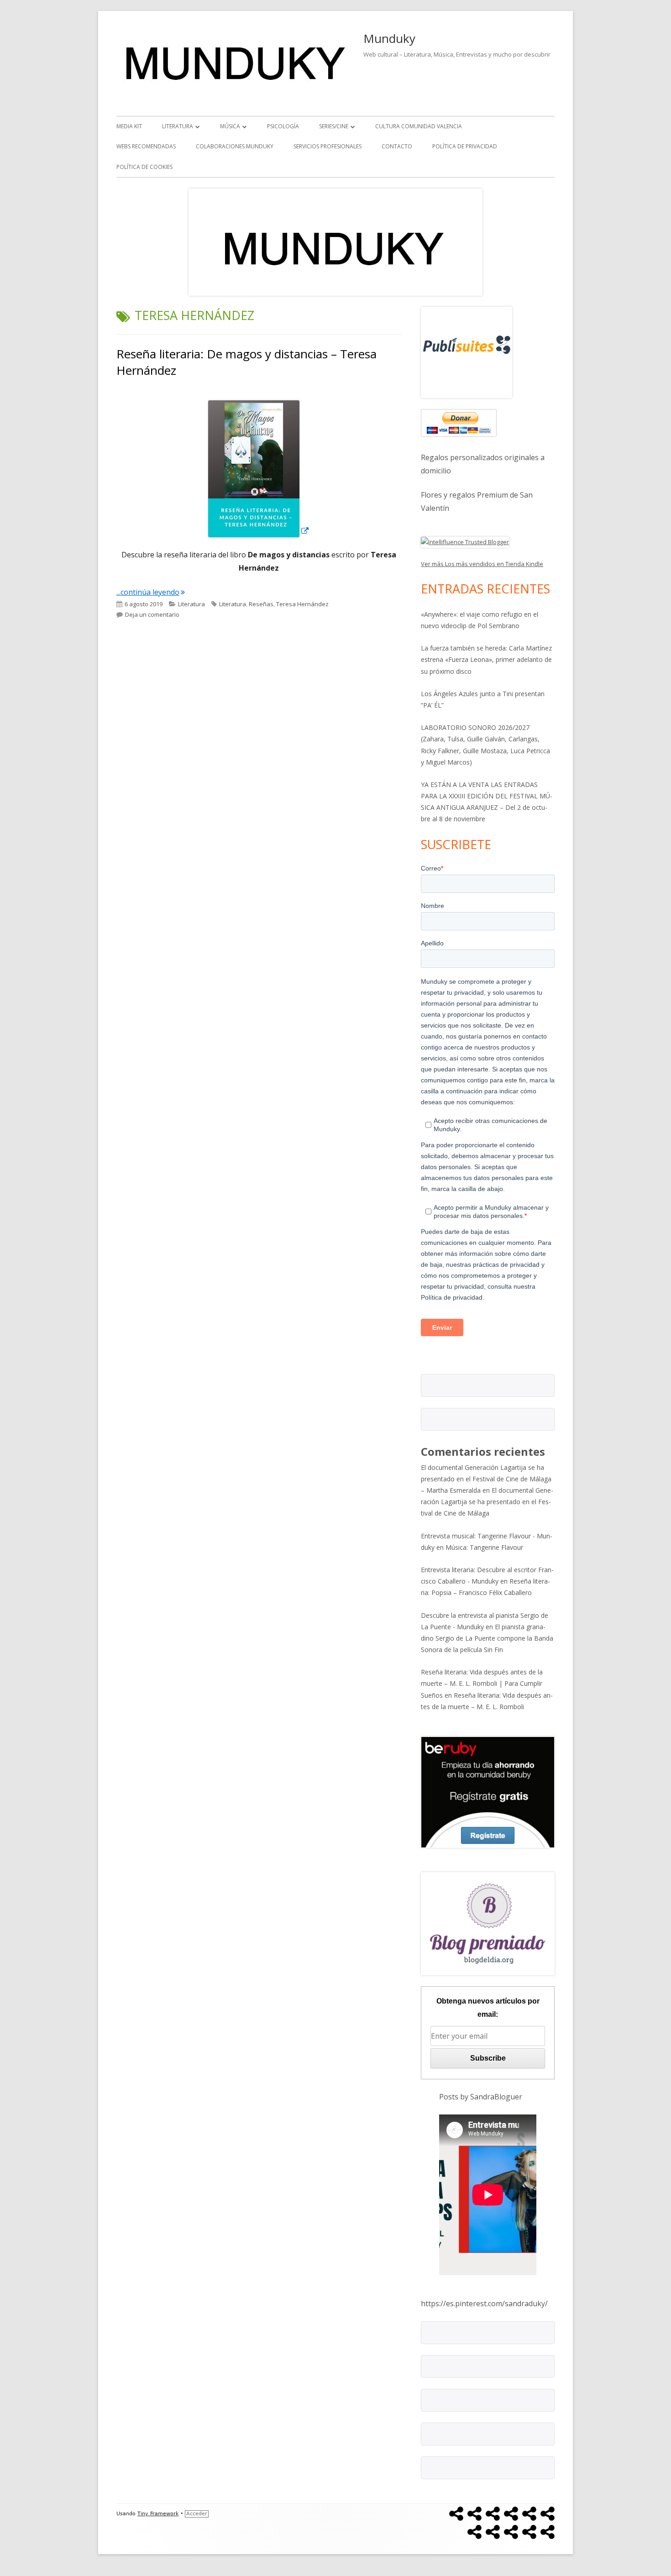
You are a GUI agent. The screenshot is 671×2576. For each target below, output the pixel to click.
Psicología (283, 126)
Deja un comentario (152, 614)
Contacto (397, 146)
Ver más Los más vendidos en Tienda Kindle (482, 564)
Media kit (129, 126)
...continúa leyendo (151, 592)
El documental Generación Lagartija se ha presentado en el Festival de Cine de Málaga (487, 1502)
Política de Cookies (144, 167)
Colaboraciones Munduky (235, 146)
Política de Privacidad (465, 146)
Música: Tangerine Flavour (484, 1547)
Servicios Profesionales (328, 146)
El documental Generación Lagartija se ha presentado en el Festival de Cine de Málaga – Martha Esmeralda (486, 1479)
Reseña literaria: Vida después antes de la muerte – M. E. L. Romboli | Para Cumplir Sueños (482, 1683)
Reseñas (261, 604)
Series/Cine (334, 126)
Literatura (178, 126)
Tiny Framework (158, 2514)
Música (230, 126)
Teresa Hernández (302, 604)
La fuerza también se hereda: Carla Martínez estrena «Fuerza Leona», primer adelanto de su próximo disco (486, 659)
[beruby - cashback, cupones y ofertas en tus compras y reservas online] (488, 1791)
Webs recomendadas (146, 146)
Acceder (197, 2514)
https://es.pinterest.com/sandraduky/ (484, 2303)
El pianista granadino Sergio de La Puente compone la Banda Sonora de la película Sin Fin (487, 1638)
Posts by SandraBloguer (481, 2097)
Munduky (389, 38)
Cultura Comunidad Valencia (419, 126)
